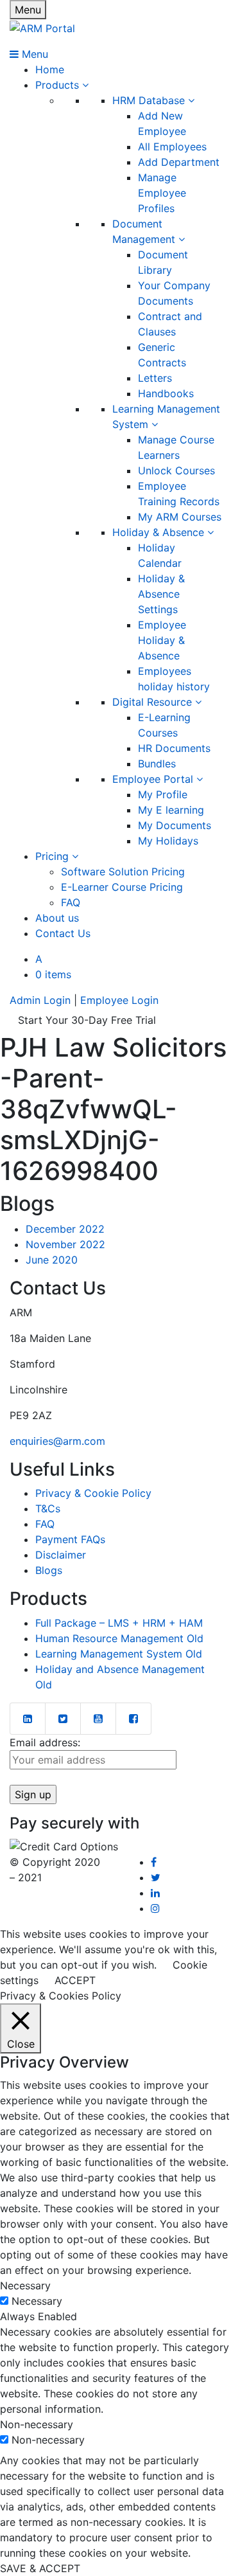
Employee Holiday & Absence (162, 640)
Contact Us (63, 933)
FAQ (71, 902)
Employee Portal (154, 779)
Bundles (157, 764)
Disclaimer (61, 1555)
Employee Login (119, 1000)
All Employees (172, 147)
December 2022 (65, 1229)
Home (50, 69)
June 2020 (52, 1260)
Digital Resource (154, 702)
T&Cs (48, 1508)
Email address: (45, 1742)
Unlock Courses (176, 470)
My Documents (175, 825)
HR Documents (174, 748)
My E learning (171, 810)
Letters (155, 378)
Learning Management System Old (119, 1654)
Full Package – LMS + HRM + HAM (119, 1623)
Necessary (37, 2301)
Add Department (179, 162)
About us (57, 918)
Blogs (49, 1570)
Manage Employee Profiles (162, 193)
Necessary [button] (25, 2285)
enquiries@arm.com (57, 1441)
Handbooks (166, 393)
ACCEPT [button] (75, 1980)
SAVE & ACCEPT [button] (40, 2568)
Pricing (54, 856)
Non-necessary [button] (37, 2424)
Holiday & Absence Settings (161, 594)
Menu (28, 10)
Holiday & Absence (160, 532)
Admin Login (40, 1000)
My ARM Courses (180, 517)
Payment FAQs (70, 1539)
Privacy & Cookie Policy (93, 1493)
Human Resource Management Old (119, 1638)
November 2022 (65, 1244)
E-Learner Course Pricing (122, 887)
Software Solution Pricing (123, 872)
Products (59, 85)
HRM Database (150, 100)
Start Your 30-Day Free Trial (87, 1020)
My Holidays (168, 841)
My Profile (163, 794)
